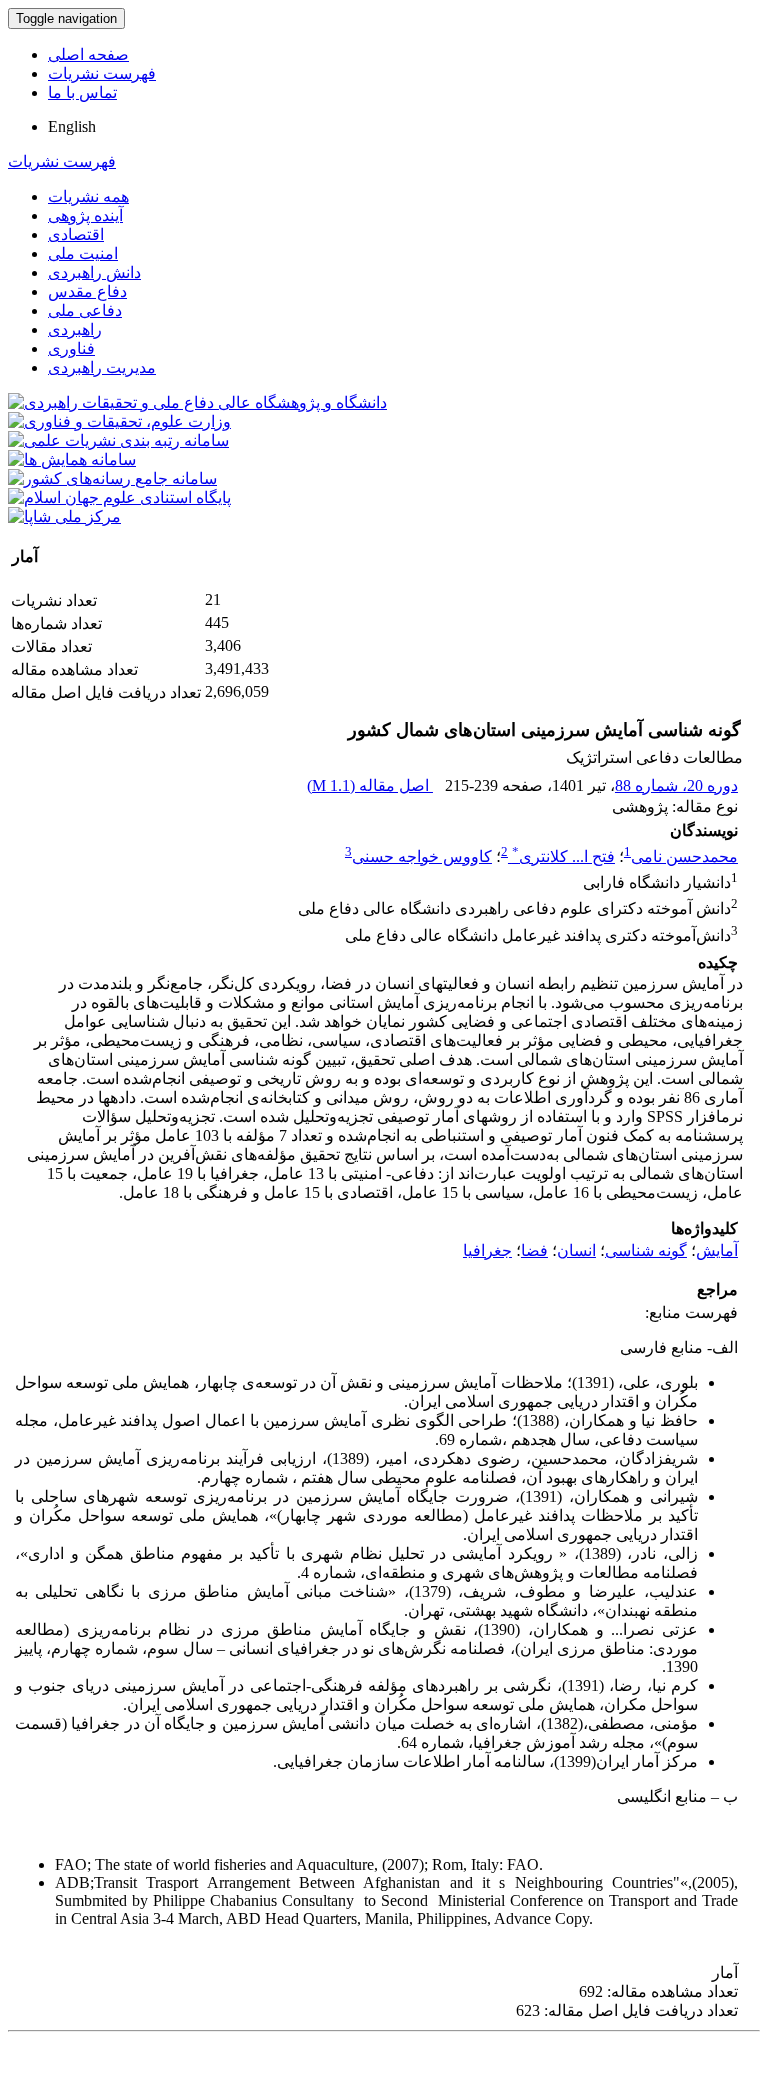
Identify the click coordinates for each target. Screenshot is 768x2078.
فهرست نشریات (102, 73)
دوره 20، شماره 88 (676, 785)
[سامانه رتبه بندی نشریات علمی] (118, 440)
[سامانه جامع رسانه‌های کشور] (112, 478)
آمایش (717, 1250)
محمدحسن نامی (684, 856)
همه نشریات (88, 196)
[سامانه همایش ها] (72, 459)
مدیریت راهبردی (102, 367)
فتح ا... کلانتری (563, 856)
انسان (576, 1250)
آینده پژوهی (85, 215)
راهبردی (75, 329)
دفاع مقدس (87, 291)
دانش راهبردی (94, 272)
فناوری (71, 348)
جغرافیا (487, 1250)
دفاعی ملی (85, 310)
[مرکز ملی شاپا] (64, 516)
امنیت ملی (83, 253)
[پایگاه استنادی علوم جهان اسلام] (119, 497)
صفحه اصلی (88, 54)
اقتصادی (76, 234)
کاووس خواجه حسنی (422, 856)
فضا (534, 1250)
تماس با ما (82, 92)
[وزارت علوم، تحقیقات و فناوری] (119, 421)
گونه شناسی (646, 1250)
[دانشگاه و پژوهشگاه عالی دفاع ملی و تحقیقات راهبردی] (197, 402)
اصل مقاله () (370, 785)
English (72, 126)
